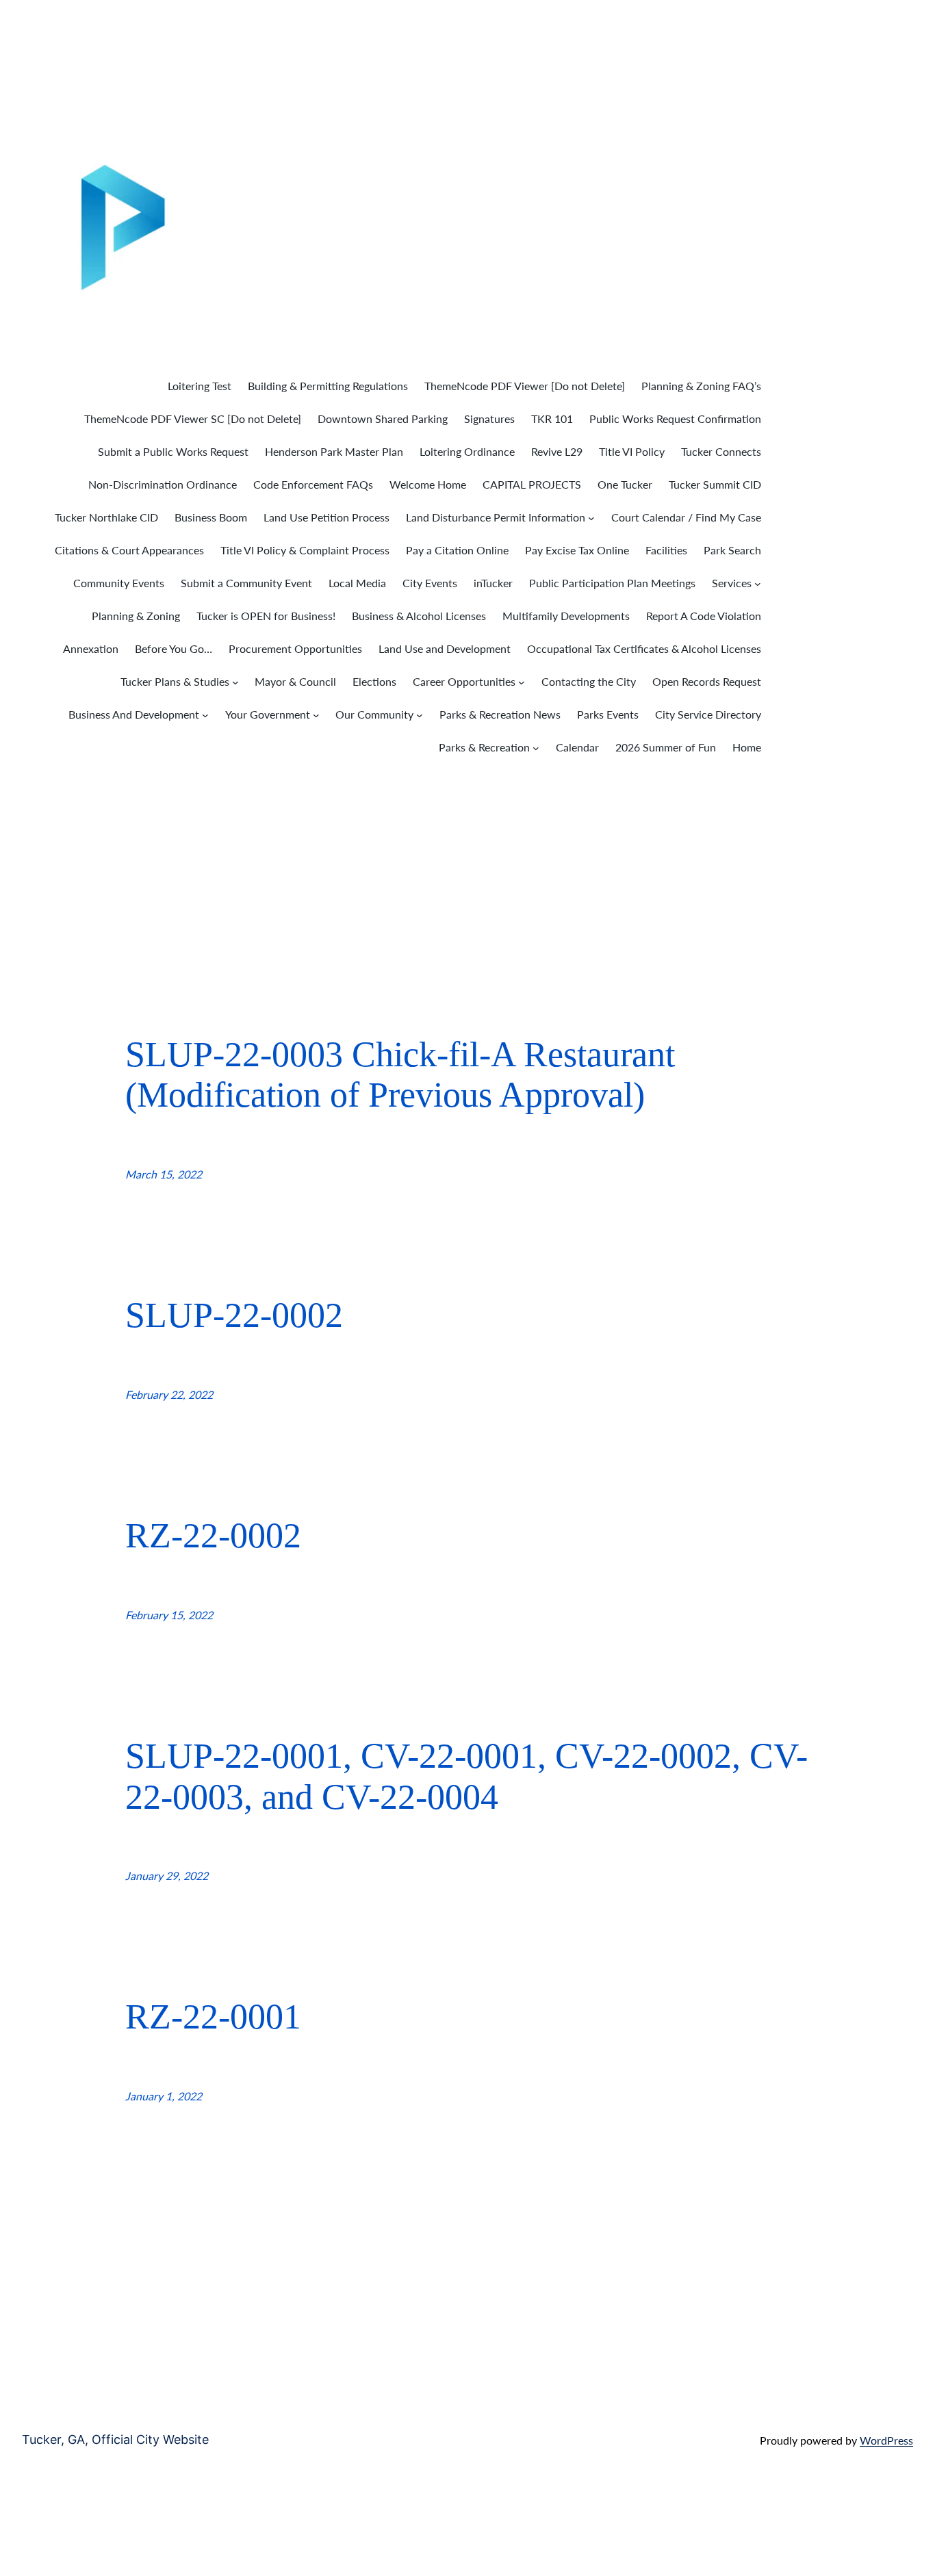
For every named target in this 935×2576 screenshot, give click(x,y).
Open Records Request (707, 681)
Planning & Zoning (136, 616)
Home (747, 747)
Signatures (489, 418)
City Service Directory (708, 714)
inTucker (493, 583)
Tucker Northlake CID (106, 517)
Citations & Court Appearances (129, 550)
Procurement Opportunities (295, 648)
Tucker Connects (721, 451)
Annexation (91, 648)
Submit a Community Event (246, 583)
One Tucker (625, 484)
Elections (374, 681)
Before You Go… (174, 648)
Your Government (268, 714)
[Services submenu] (758, 584)
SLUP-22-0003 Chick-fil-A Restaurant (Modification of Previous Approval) (400, 1075)
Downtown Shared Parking (383, 418)
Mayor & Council (295, 681)
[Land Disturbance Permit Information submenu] (591, 518)
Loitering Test (200, 386)
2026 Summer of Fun (666, 747)
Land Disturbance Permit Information (496, 517)
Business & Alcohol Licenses (419, 616)
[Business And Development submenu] (205, 715)
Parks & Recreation (484, 747)
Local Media (357, 583)
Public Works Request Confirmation (675, 418)
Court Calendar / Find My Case (686, 517)
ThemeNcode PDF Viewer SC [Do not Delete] (193, 418)
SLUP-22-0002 (234, 1315)
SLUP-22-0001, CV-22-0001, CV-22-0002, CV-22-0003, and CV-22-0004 (466, 1776)
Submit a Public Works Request (173, 451)
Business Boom (211, 517)
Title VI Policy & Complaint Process (305, 550)
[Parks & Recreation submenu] (536, 748)
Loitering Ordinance (467, 451)
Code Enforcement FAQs (313, 484)
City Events (430, 583)
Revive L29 (557, 451)
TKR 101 (552, 418)
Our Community (374, 714)
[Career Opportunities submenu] (522, 682)
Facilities (666, 550)
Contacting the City (589, 681)
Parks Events (608, 714)
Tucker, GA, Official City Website (115, 2439)
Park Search (732, 550)
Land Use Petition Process (326, 517)
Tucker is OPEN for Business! (266, 616)
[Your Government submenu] (316, 715)
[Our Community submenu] (420, 715)
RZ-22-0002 (213, 1535)
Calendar (577, 747)
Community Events (119, 583)
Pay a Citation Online (457, 550)
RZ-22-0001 (213, 2017)
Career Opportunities (464, 681)
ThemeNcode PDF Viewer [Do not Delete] (525, 386)
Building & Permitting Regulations (328, 386)
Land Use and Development (445, 648)
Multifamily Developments (566, 616)
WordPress (886, 2440)
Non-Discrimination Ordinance (163, 484)
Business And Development (134, 714)
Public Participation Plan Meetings (612, 583)
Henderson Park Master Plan (334, 451)
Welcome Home (428, 484)
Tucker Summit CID (715, 484)
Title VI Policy (632, 451)
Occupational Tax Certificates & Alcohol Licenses (644, 648)
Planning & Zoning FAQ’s (701, 386)
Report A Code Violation (704, 616)
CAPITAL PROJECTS (532, 484)
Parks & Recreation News (500, 714)
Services (732, 583)
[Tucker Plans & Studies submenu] (235, 682)
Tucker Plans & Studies (175, 681)
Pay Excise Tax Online (577, 550)
